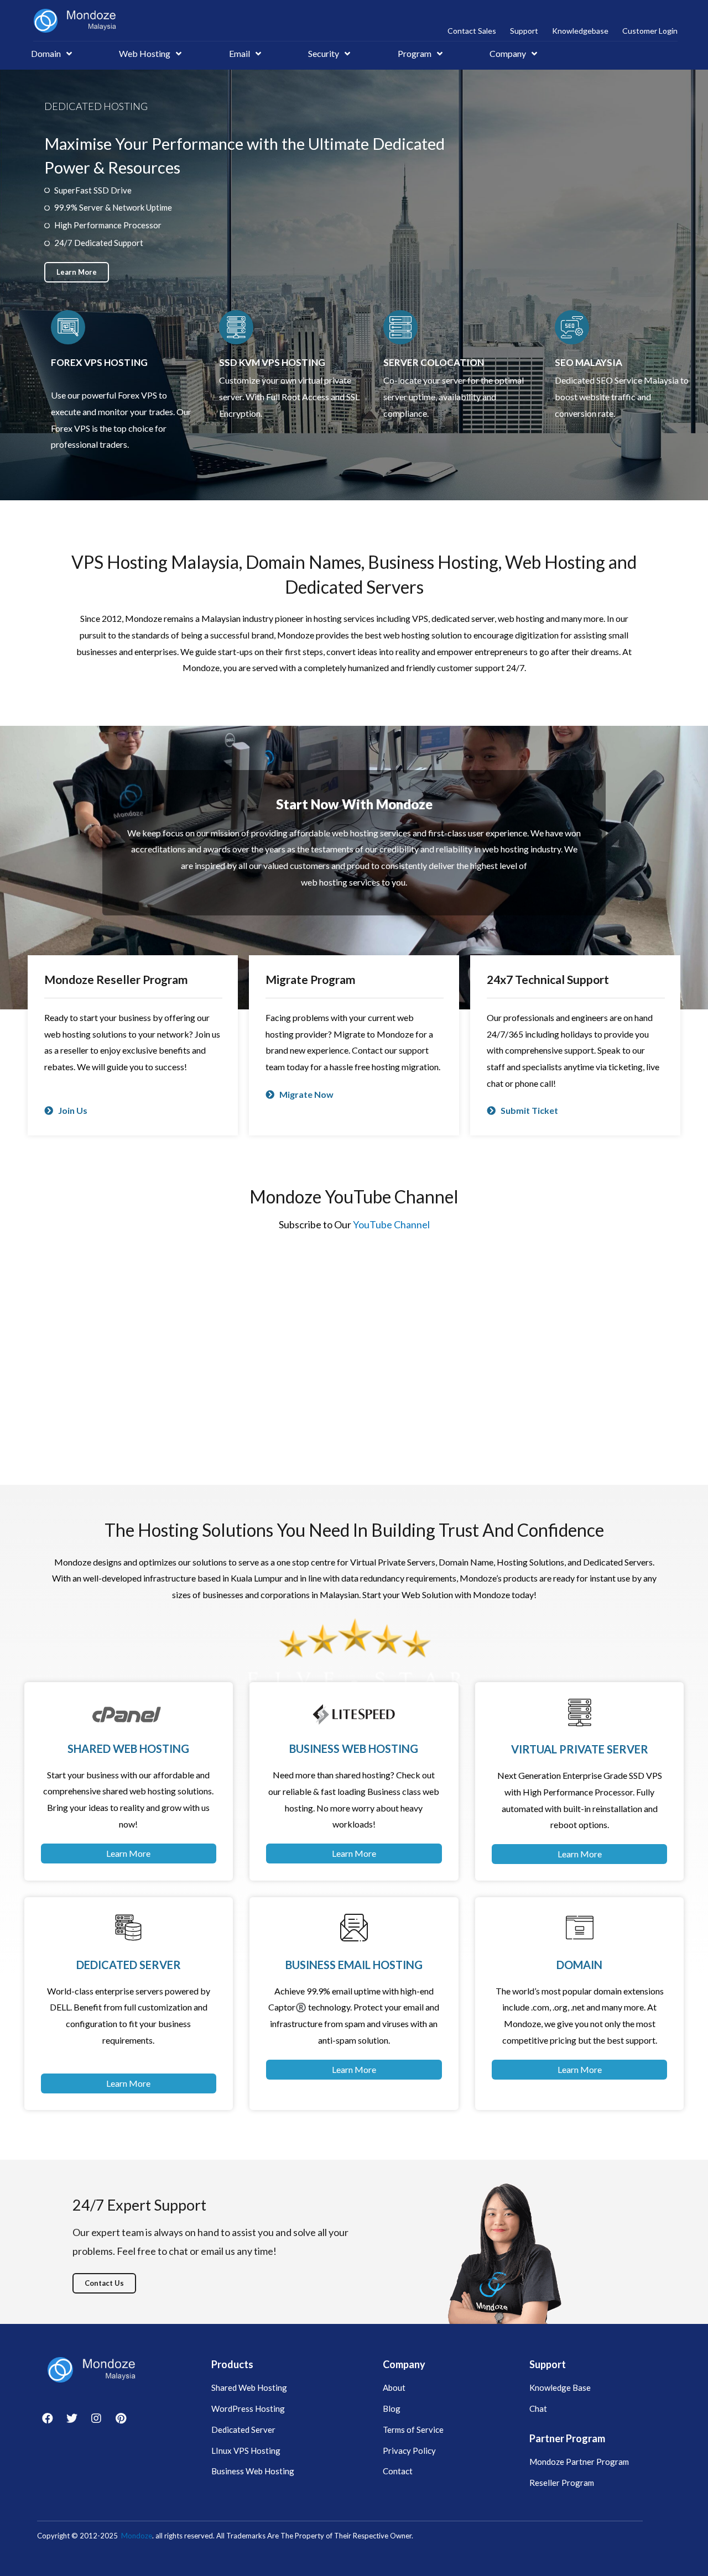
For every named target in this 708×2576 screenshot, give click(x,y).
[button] (77, 272)
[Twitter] (72, 2418)
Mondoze (137, 2536)
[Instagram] (96, 2418)
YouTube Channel (391, 1224)
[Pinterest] (121, 2418)
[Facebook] (48, 2418)
